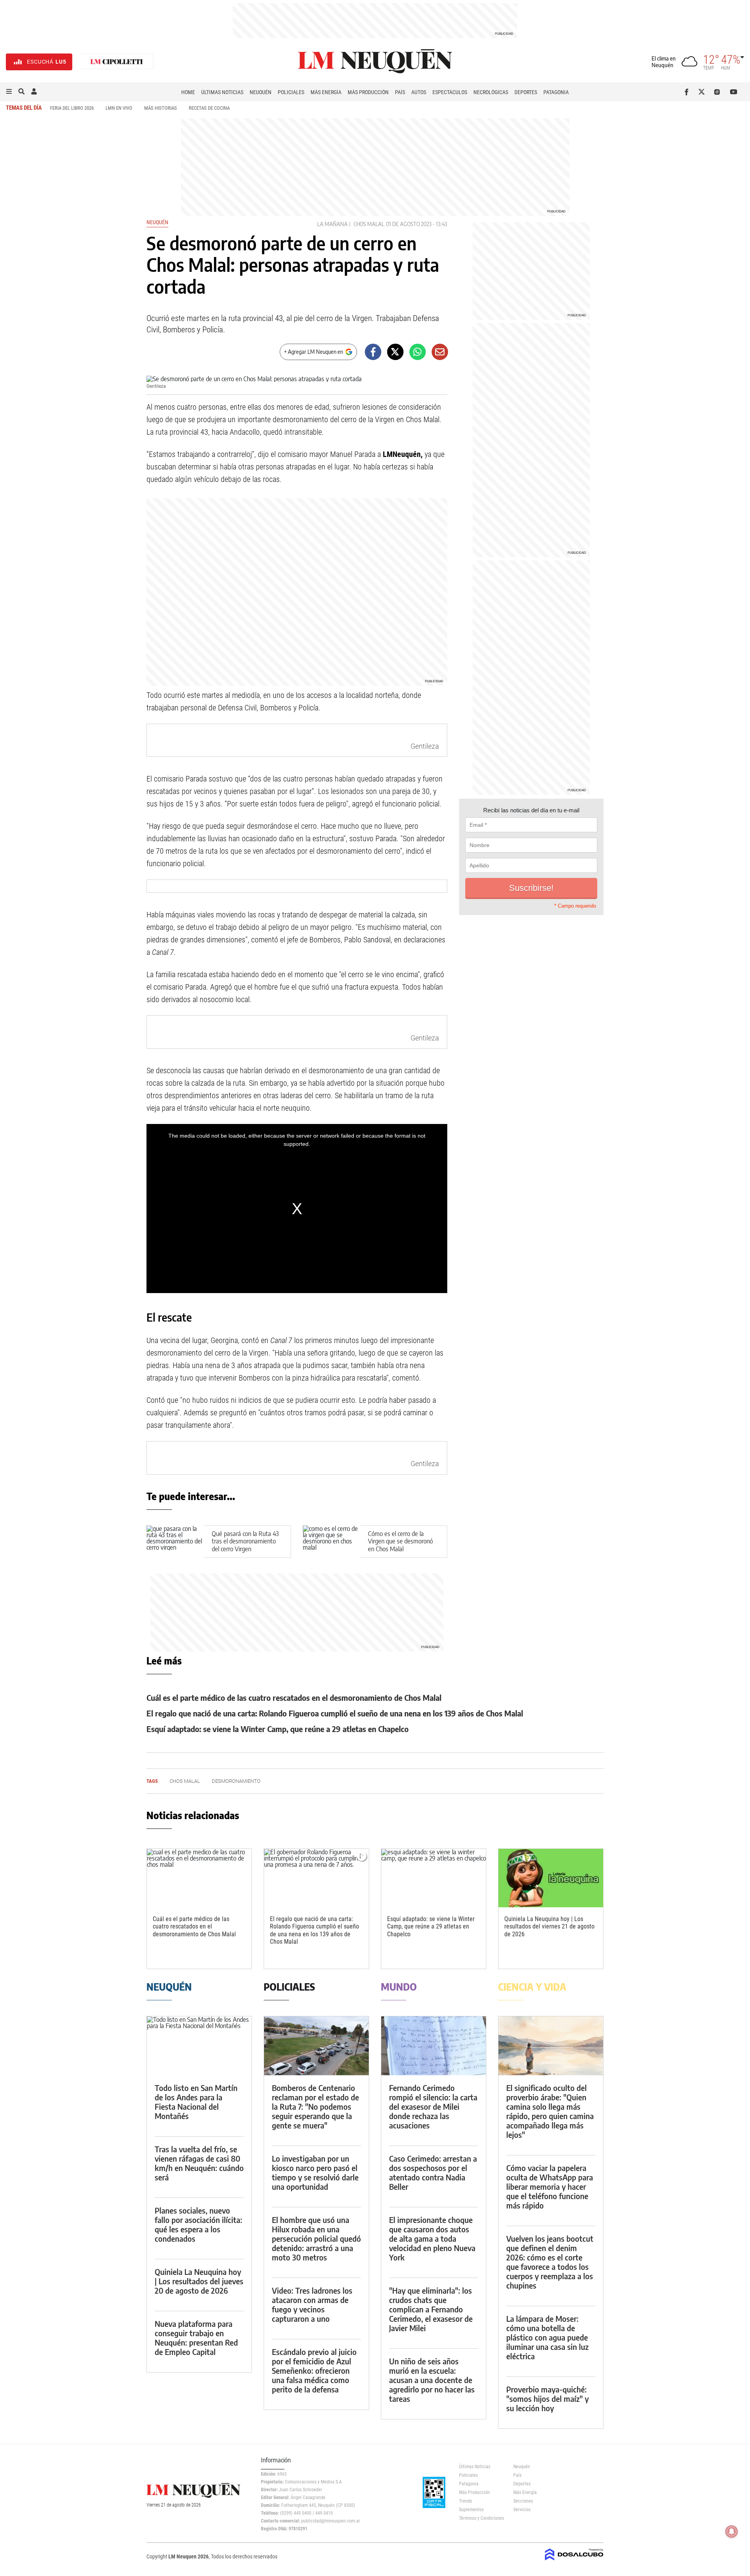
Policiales (291, 92)
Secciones (523, 2501)
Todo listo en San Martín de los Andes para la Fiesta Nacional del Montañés (196, 2102)
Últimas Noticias (222, 92)
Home (188, 92)
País (400, 92)
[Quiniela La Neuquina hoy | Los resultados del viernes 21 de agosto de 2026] (551, 1878)
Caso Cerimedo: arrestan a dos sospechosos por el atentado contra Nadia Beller (433, 2172)
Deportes (526, 92)
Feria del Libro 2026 (72, 108)
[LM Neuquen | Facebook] (688, 92)
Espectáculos (450, 92)
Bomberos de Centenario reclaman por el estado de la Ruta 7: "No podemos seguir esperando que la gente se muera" (315, 2106)
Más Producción (368, 92)
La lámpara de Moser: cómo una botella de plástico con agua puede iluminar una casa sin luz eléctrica (547, 2337)
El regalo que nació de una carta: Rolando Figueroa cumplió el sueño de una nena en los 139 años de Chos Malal (335, 1713)
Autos (419, 92)
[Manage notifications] (732, 2531)
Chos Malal (369, 224)
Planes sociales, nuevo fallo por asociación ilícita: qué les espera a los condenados (198, 2224)
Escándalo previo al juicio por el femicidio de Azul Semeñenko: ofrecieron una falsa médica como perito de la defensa (314, 2370)
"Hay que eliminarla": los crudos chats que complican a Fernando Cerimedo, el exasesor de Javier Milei (431, 2309)
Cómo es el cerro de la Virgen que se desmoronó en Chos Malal (400, 1541)
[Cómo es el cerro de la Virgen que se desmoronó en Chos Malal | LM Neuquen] (331, 1542)
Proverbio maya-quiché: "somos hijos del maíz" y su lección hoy (547, 2398)
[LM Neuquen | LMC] (117, 62)
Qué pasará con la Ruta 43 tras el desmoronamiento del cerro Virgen (245, 1541)
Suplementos (471, 2510)
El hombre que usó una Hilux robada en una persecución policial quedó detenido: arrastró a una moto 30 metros (316, 2238)
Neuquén (261, 92)
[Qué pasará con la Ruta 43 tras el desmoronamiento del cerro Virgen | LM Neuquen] (175, 1542)
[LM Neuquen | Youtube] (734, 92)
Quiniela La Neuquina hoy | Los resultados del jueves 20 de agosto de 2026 (199, 2281)
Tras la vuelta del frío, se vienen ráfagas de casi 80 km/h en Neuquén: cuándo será (199, 2163)
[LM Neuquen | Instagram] (719, 92)
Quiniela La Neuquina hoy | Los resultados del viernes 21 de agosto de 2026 (549, 1926)
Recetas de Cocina (209, 108)
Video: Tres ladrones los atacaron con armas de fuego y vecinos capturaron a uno (312, 2304)
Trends (465, 2501)
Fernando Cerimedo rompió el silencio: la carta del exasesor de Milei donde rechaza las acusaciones (433, 2106)
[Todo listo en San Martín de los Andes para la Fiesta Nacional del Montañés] (199, 2046)
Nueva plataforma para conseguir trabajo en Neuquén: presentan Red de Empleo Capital (196, 2338)
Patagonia (556, 92)
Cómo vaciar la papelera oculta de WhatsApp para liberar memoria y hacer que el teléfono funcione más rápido (550, 2186)
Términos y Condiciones (480, 2518)
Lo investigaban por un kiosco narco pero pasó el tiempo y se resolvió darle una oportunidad (315, 2172)
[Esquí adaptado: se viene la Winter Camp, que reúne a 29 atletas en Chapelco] (434, 1878)
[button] (9, 92)
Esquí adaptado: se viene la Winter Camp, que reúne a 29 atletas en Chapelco (278, 1729)
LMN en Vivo (119, 108)
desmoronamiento (236, 1781)
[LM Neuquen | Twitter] (703, 92)
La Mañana (332, 224)
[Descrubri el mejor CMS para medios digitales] (574, 2561)
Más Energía (326, 92)
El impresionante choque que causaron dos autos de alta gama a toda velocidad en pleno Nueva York (432, 2238)
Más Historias (161, 108)
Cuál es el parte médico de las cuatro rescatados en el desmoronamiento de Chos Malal (294, 1697)
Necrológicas (491, 92)
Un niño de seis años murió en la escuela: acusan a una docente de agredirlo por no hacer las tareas (432, 2380)
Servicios (522, 2510)
